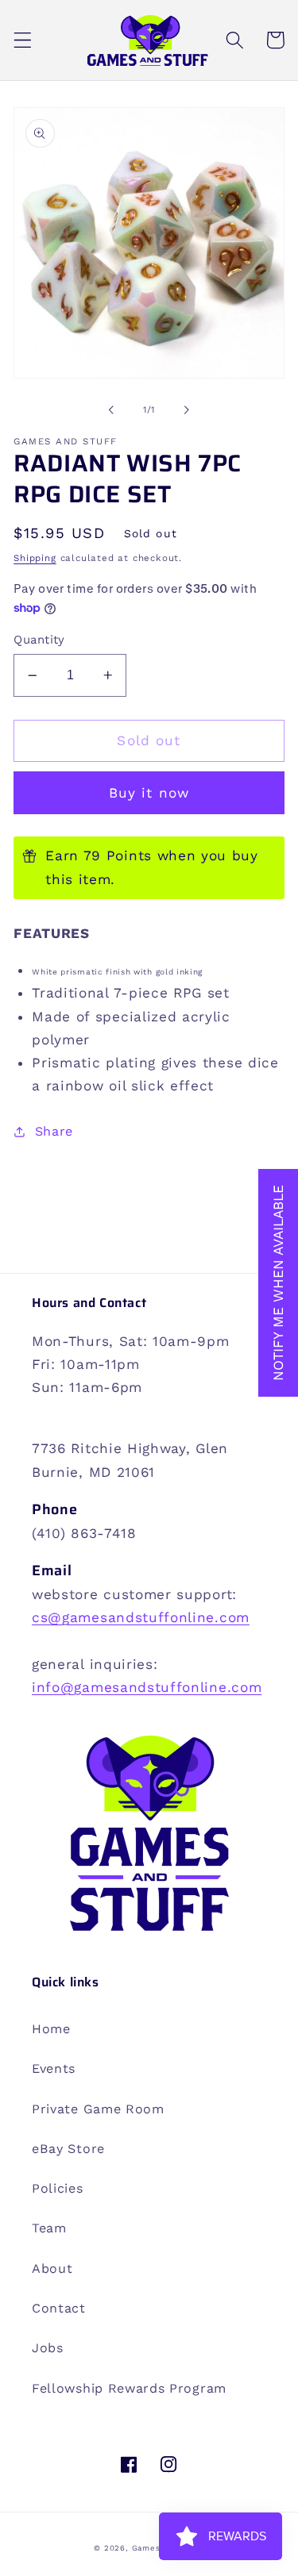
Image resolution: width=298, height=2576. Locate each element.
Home (51, 2029)
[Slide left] (111, 410)
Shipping (35, 558)
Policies (58, 2188)
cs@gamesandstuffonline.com (141, 1617)
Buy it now (149, 793)
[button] (23, 40)
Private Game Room (98, 2109)
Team (49, 2228)
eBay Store (68, 2149)
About (52, 2268)
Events (54, 2068)
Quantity (39, 640)
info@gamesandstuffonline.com (147, 1687)
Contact (59, 2308)
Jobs (48, 2348)
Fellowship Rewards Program (129, 2388)
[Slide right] (187, 410)
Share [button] (54, 1131)
